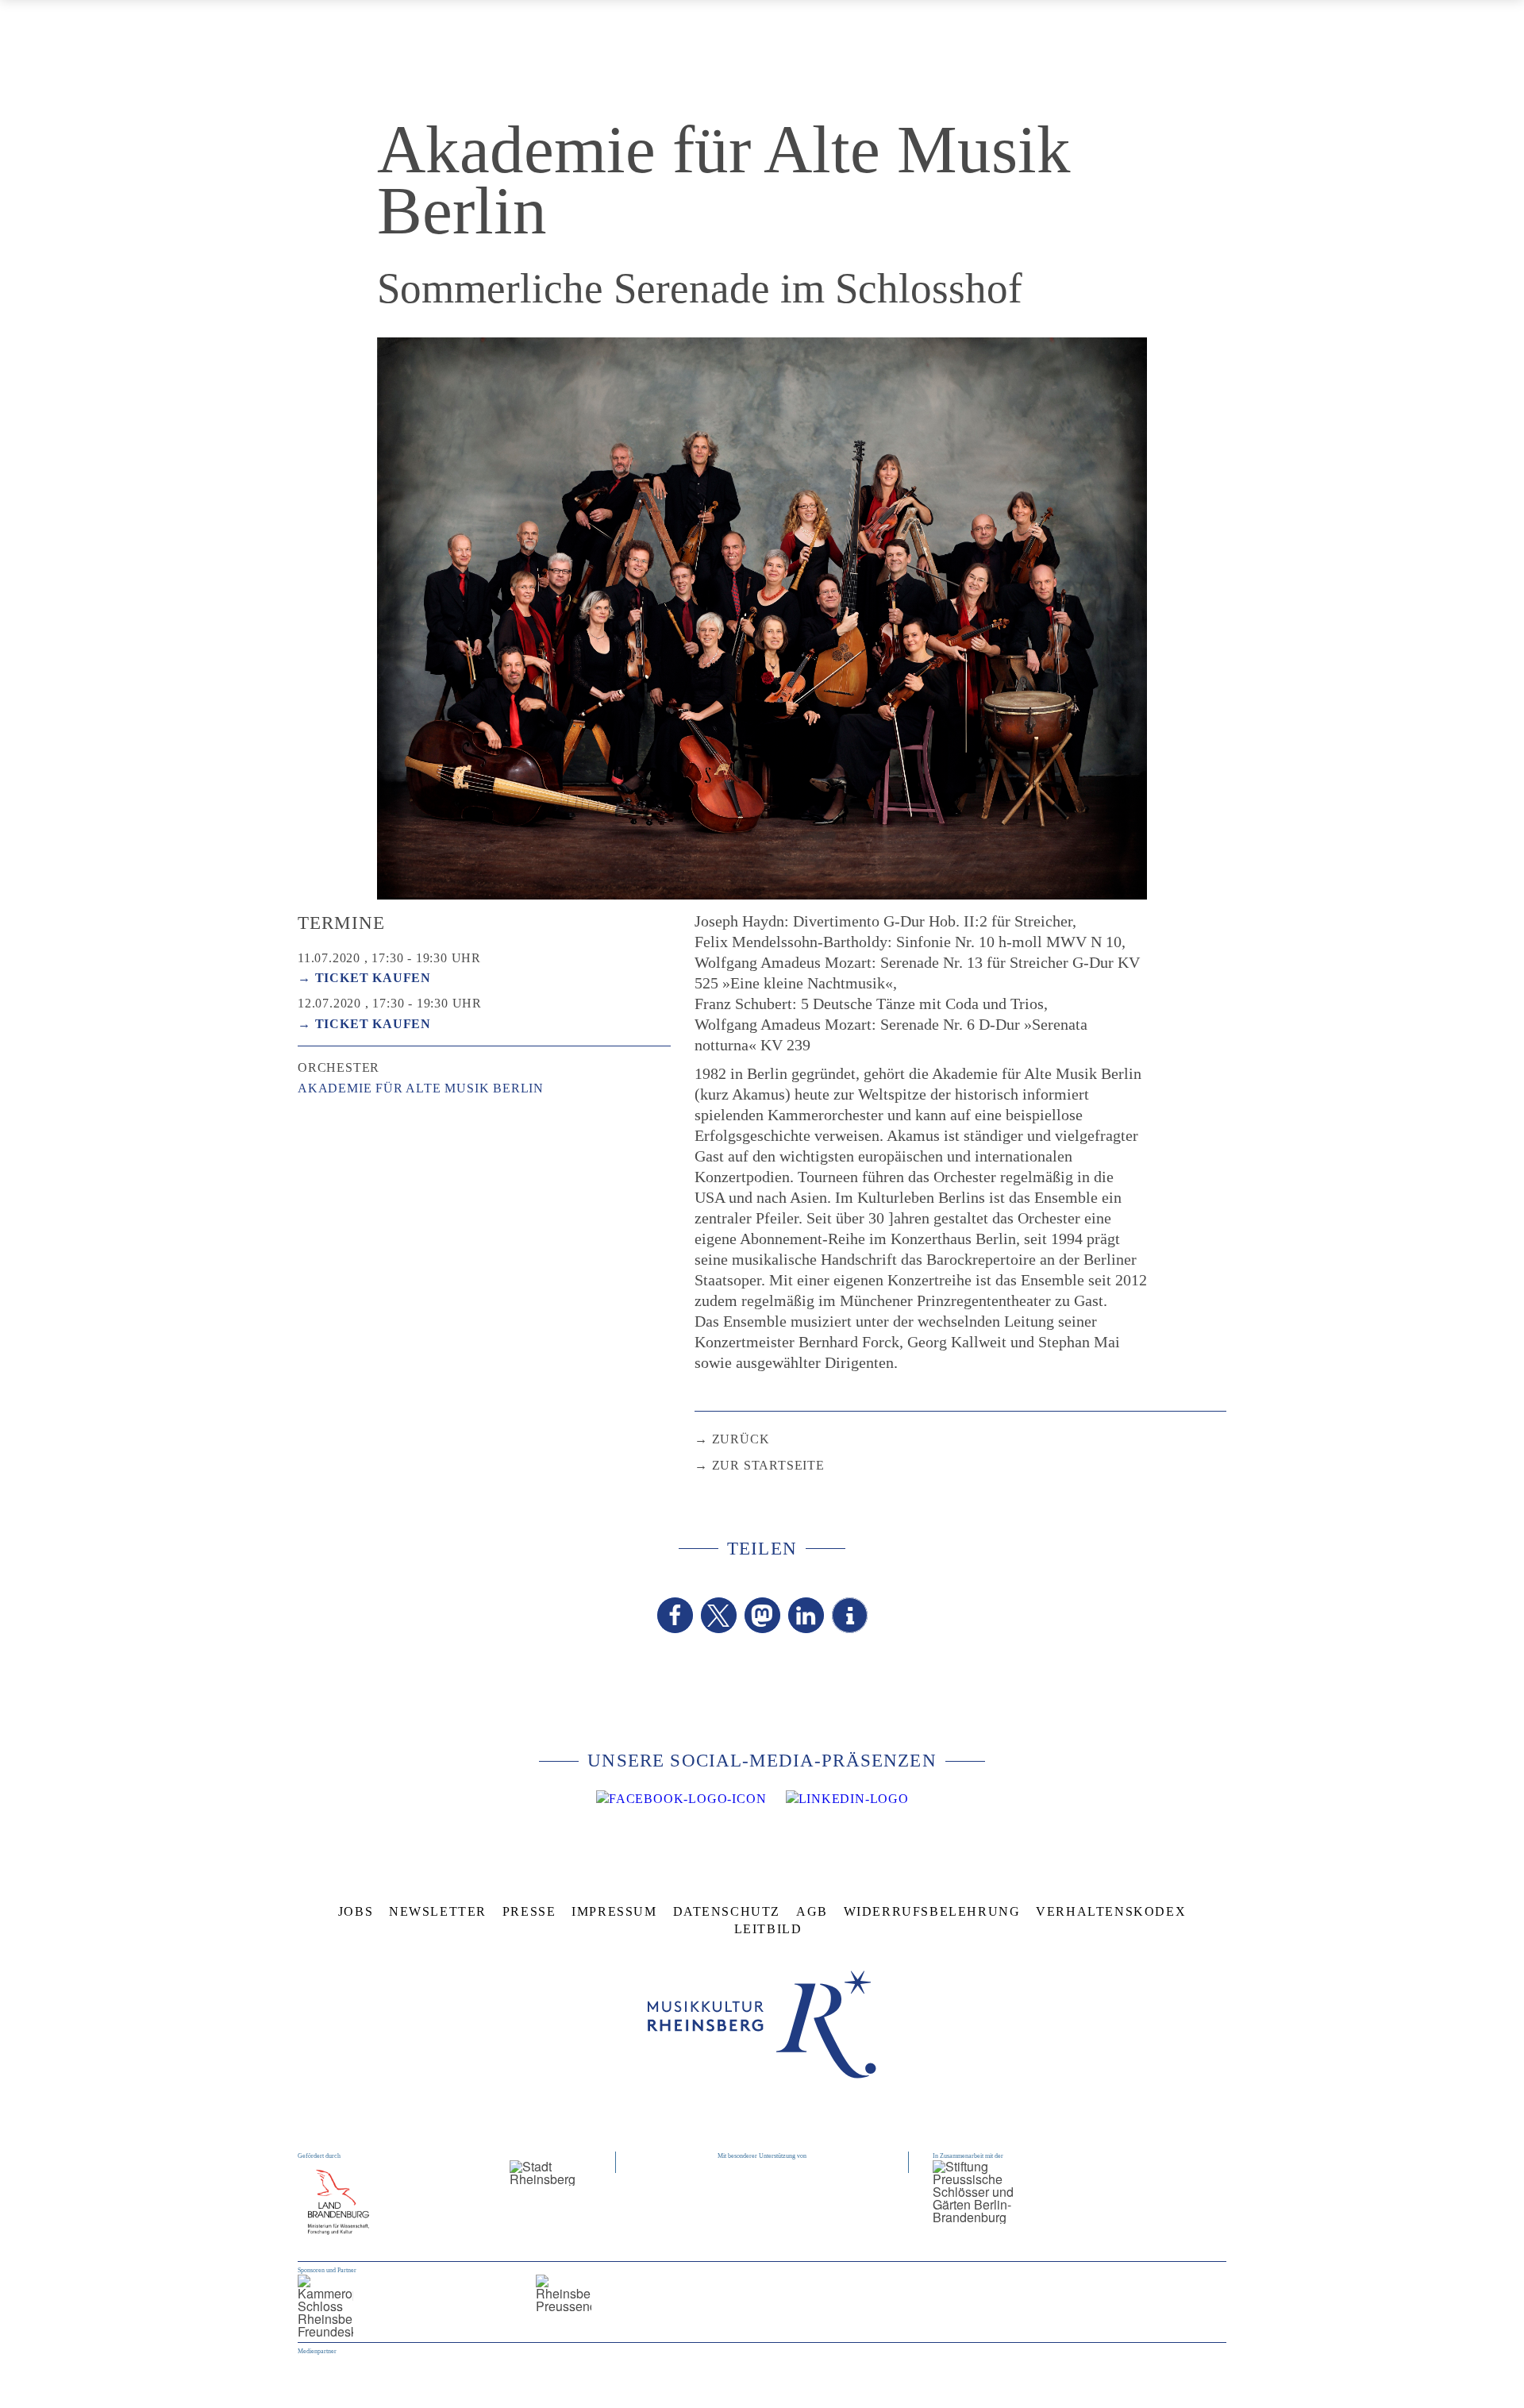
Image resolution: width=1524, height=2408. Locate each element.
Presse (529, 1911)
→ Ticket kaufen (364, 978)
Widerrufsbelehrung (932, 1911)
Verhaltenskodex (1111, 1911)
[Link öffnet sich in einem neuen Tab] (681, 1799)
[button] (675, 1615)
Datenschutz (727, 1911)
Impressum (614, 1911)
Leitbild (768, 1929)
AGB (812, 1911)
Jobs (356, 1911)
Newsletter (438, 1911)
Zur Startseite (768, 1465)
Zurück (741, 1439)
